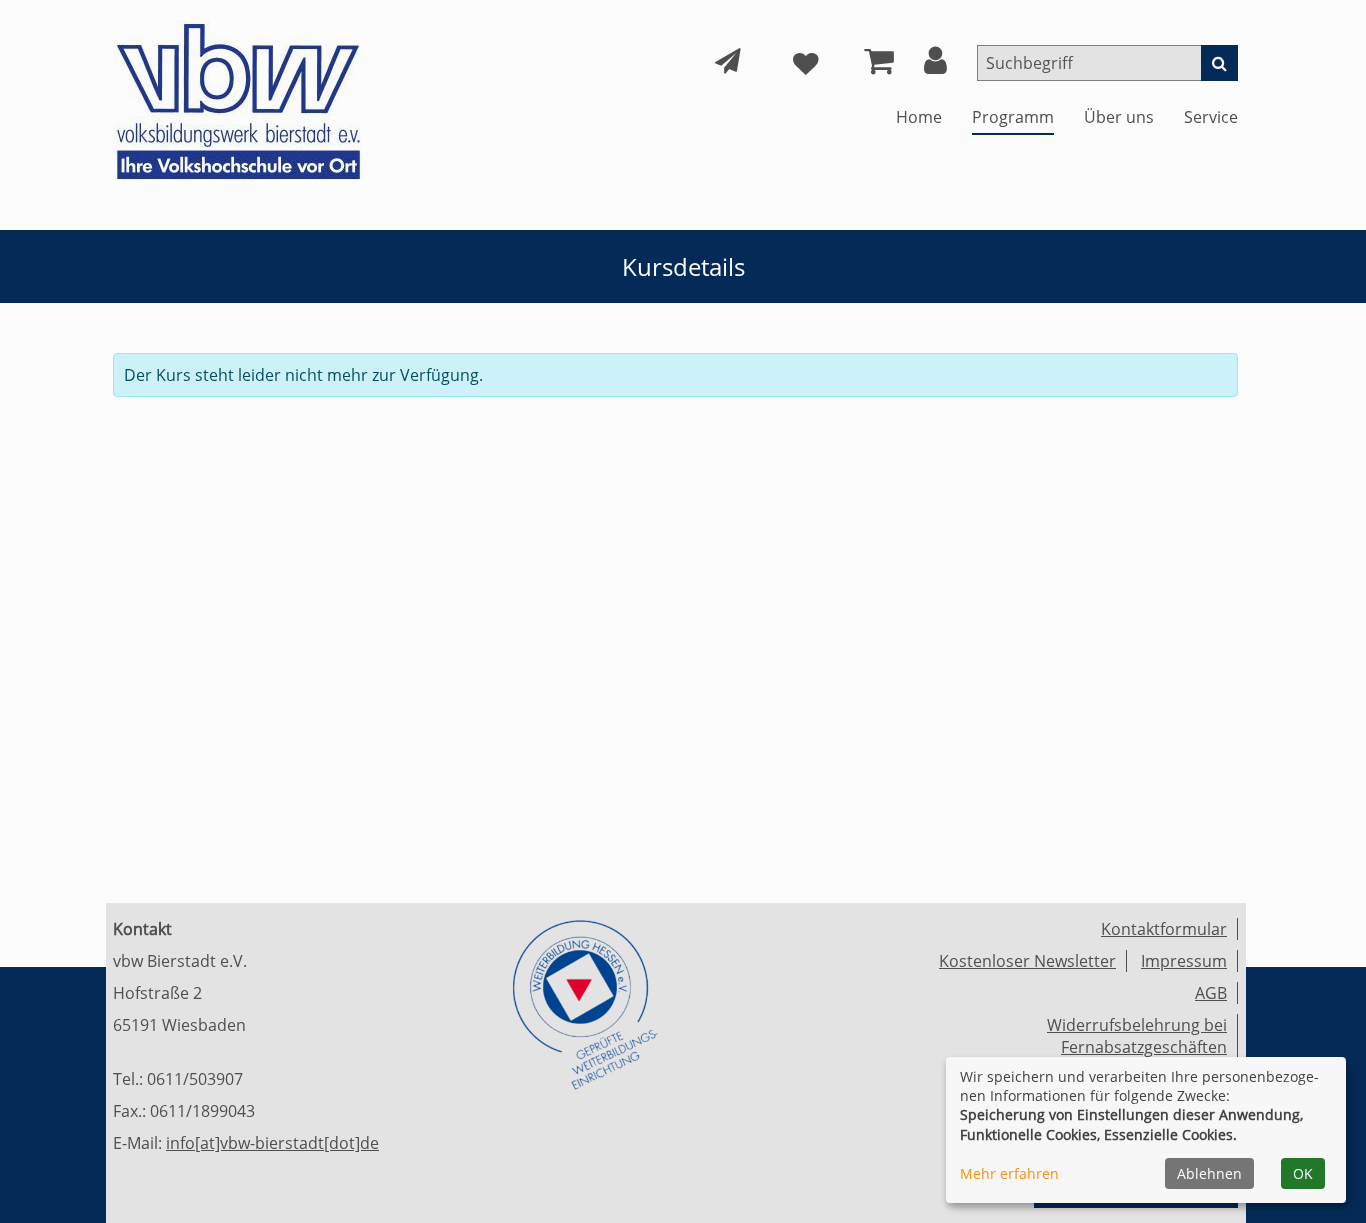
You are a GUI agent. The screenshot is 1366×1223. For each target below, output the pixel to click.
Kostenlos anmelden (402, 420)
